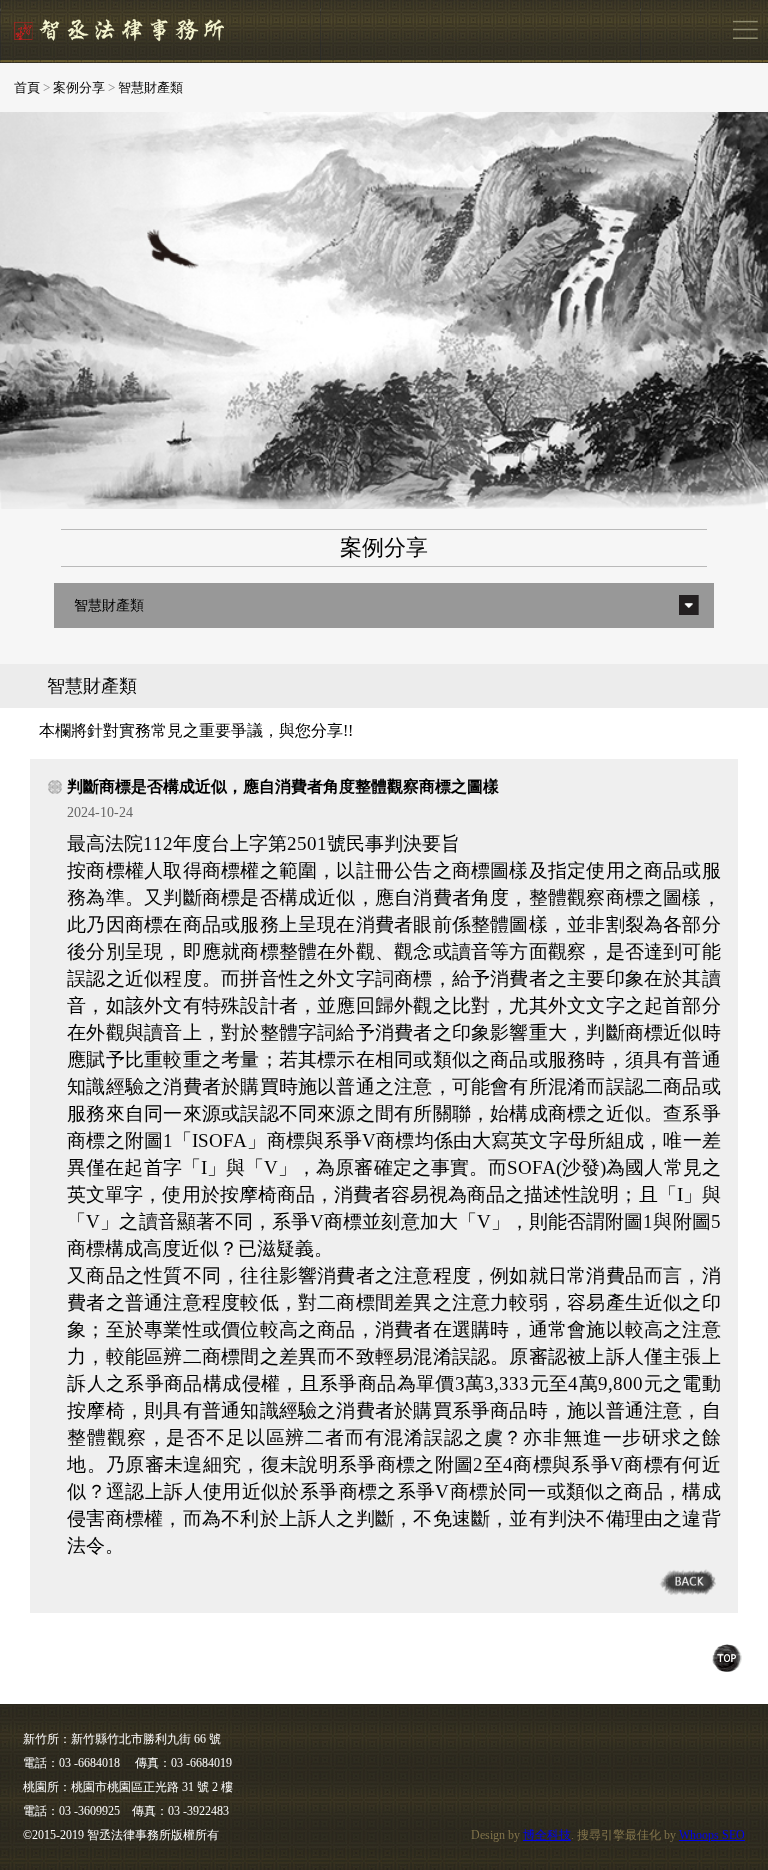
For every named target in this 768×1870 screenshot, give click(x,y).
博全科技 (547, 1835)
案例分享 (79, 87)
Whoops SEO (712, 1835)
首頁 (27, 87)
